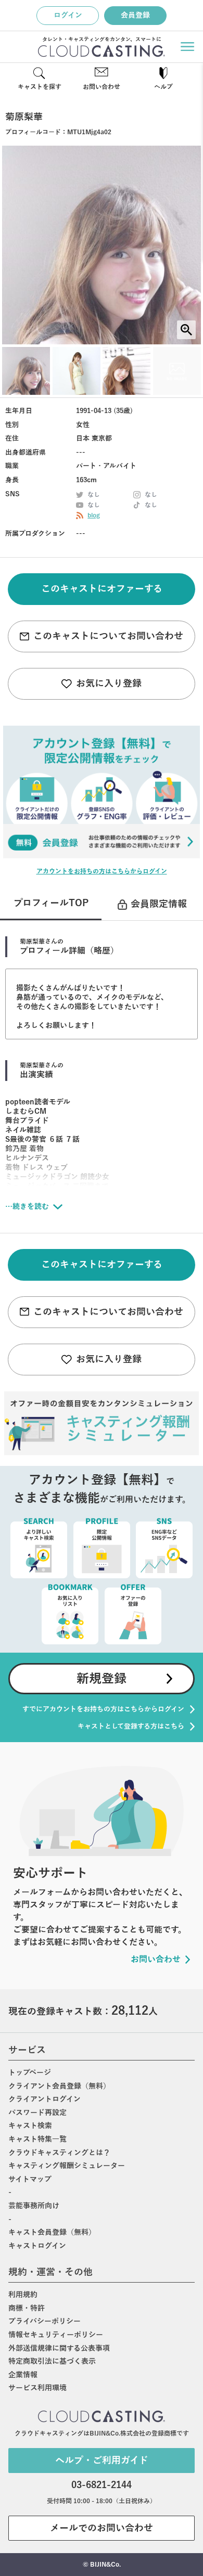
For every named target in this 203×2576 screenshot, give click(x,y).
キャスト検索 (30, 2126)
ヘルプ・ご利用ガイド (102, 2461)
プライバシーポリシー (45, 2321)
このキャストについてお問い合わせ (108, 636)
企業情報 (23, 2375)
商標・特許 (27, 2308)
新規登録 (102, 1679)
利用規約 (23, 2295)
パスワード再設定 (37, 2113)
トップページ (30, 2073)
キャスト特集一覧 (37, 2139)
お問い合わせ (102, 87)
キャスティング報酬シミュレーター (67, 2166)
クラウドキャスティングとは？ (59, 2153)
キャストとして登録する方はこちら (131, 1726)
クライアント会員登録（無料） (59, 2086)
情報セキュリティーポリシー (56, 2335)
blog (94, 516)
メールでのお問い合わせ (102, 2528)
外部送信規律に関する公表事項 (59, 2348)
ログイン (68, 15)
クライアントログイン (45, 2099)
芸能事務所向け (34, 2206)
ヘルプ (163, 87)
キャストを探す (40, 87)
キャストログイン (37, 2246)
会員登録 (135, 15)
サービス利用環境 (37, 2388)
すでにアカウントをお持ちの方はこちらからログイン (103, 1709)
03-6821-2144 (102, 2485)
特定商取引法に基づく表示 (52, 2361)
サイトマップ (30, 2179)
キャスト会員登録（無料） (52, 2232)
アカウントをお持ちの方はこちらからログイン (102, 871)
